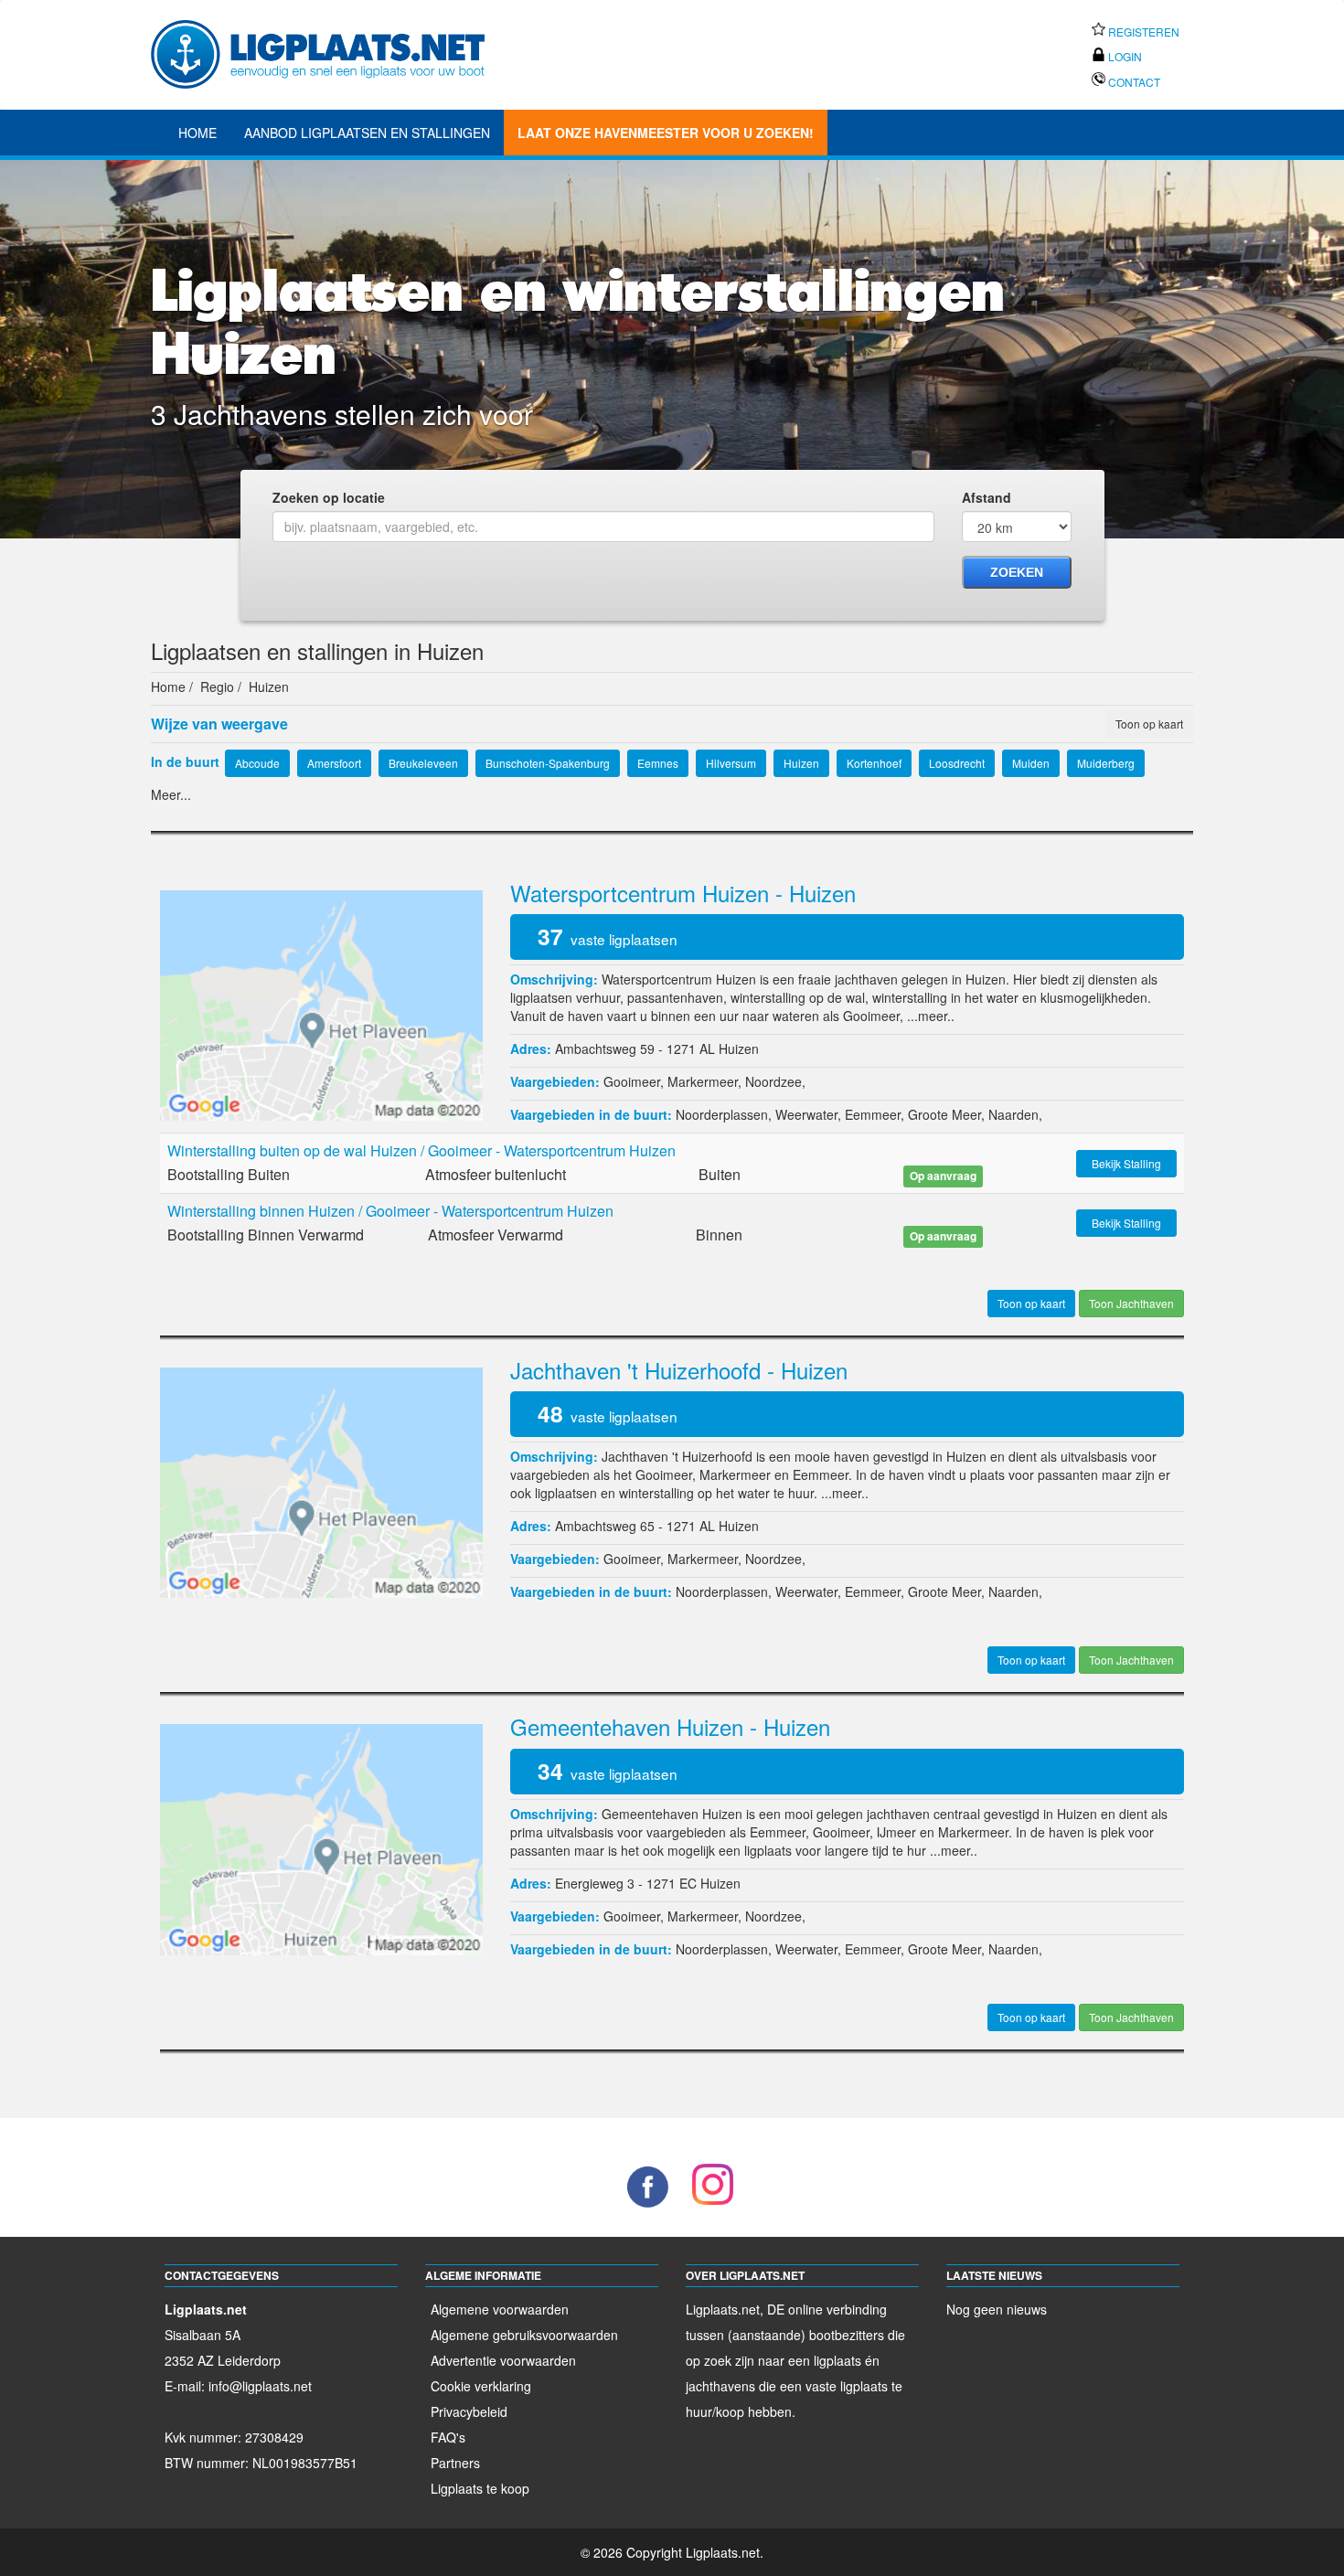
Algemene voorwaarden (500, 2309)
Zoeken (1017, 572)
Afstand (987, 497)
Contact (1133, 82)
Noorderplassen (722, 1114)
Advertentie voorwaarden (503, 2360)
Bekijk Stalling (1126, 1163)
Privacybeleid (469, 2411)
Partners (455, 2463)
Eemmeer (873, 1114)
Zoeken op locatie (329, 497)
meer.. (936, 1016)
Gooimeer (632, 1081)
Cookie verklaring (481, 2386)
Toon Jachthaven (1131, 1303)
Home (197, 133)
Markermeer (703, 1081)
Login (1124, 56)
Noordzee (773, 1081)
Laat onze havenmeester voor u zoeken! (666, 133)
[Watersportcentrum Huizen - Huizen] (321, 1004)
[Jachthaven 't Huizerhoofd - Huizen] (321, 1481)
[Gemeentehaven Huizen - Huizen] (321, 1837)
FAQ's (448, 2437)
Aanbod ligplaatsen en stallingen (367, 133)
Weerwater (806, 1114)
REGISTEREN (1142, 32)
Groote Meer (944, 1114)
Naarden (1013, 1114)
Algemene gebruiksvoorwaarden (524, 2335)
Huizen (739, 1048)
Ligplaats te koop (480, 2488)
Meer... (171, 794)
